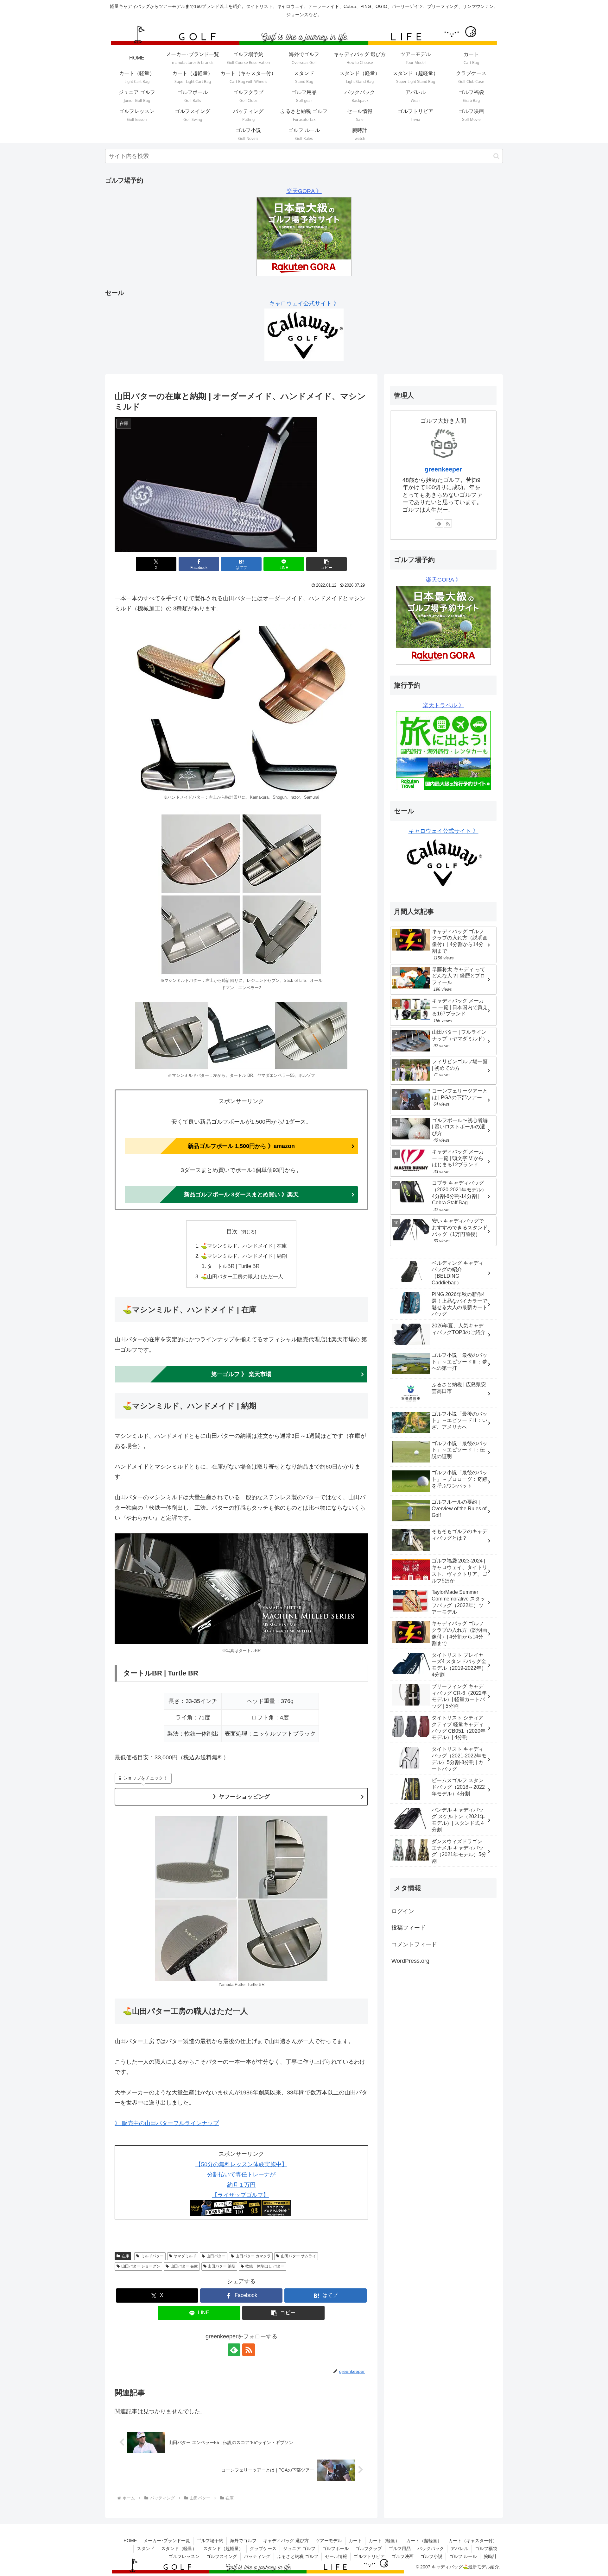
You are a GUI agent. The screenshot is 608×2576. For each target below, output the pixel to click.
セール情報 (336, 2556)
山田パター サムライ (298, 2256)
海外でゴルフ (243, 2541)
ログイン (403, 1911)
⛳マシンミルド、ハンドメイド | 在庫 (244, 1246)
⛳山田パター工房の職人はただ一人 (242, 1276)
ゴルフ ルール (463, 2556)
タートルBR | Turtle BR (233, 1266)
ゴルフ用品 (400, 2548)
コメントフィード (414, 1944)
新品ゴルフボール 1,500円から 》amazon (241, 1146)
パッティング (257, 2556)
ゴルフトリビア (369, 2556)
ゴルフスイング (222, 2556)
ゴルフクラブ (369, 2548)
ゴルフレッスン (184, 2556)
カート (355, 2541)
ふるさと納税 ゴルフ (298, 2556)
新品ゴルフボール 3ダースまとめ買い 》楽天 (241, 1194)
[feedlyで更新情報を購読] (234, 2350)
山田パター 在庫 (184, 2266)
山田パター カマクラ (253, 2256)
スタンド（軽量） (179, 2548)
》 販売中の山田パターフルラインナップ (167, 2123)
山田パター (216, 2256)
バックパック (431, 2548)
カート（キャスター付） (473, 2541)
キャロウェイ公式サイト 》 (304, 303)
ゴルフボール (335, 2548)
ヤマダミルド (185, 2256)
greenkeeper (443, 469)
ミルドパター (152, 2256)
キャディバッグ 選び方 (286, 2541)
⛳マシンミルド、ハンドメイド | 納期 (244, 1256)
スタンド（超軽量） (223, 2548)
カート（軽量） (384, 2541)
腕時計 (490, 2556)
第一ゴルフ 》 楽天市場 (241, 1374)
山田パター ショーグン (141, 2266)
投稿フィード (408, 1928)
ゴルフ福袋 (486, 2548)
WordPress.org (410, 1961)
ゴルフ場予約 (210, 2541)
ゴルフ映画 (402, 2556)
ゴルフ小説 (431, 2556)
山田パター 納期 (222, 2266)
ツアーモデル (329, 2541)
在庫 (125, 2256)
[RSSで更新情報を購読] (249, 2350)
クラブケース (263, 2548)
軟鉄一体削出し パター (265, 2266)
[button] (496, 156)
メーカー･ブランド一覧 (167, 2541)
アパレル (459, 2548)
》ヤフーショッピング (241, 1797)
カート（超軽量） (424, 2541)
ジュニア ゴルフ (299, 2548)
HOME (130, 2541)
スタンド (146, 2548)
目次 (232, 1232)
